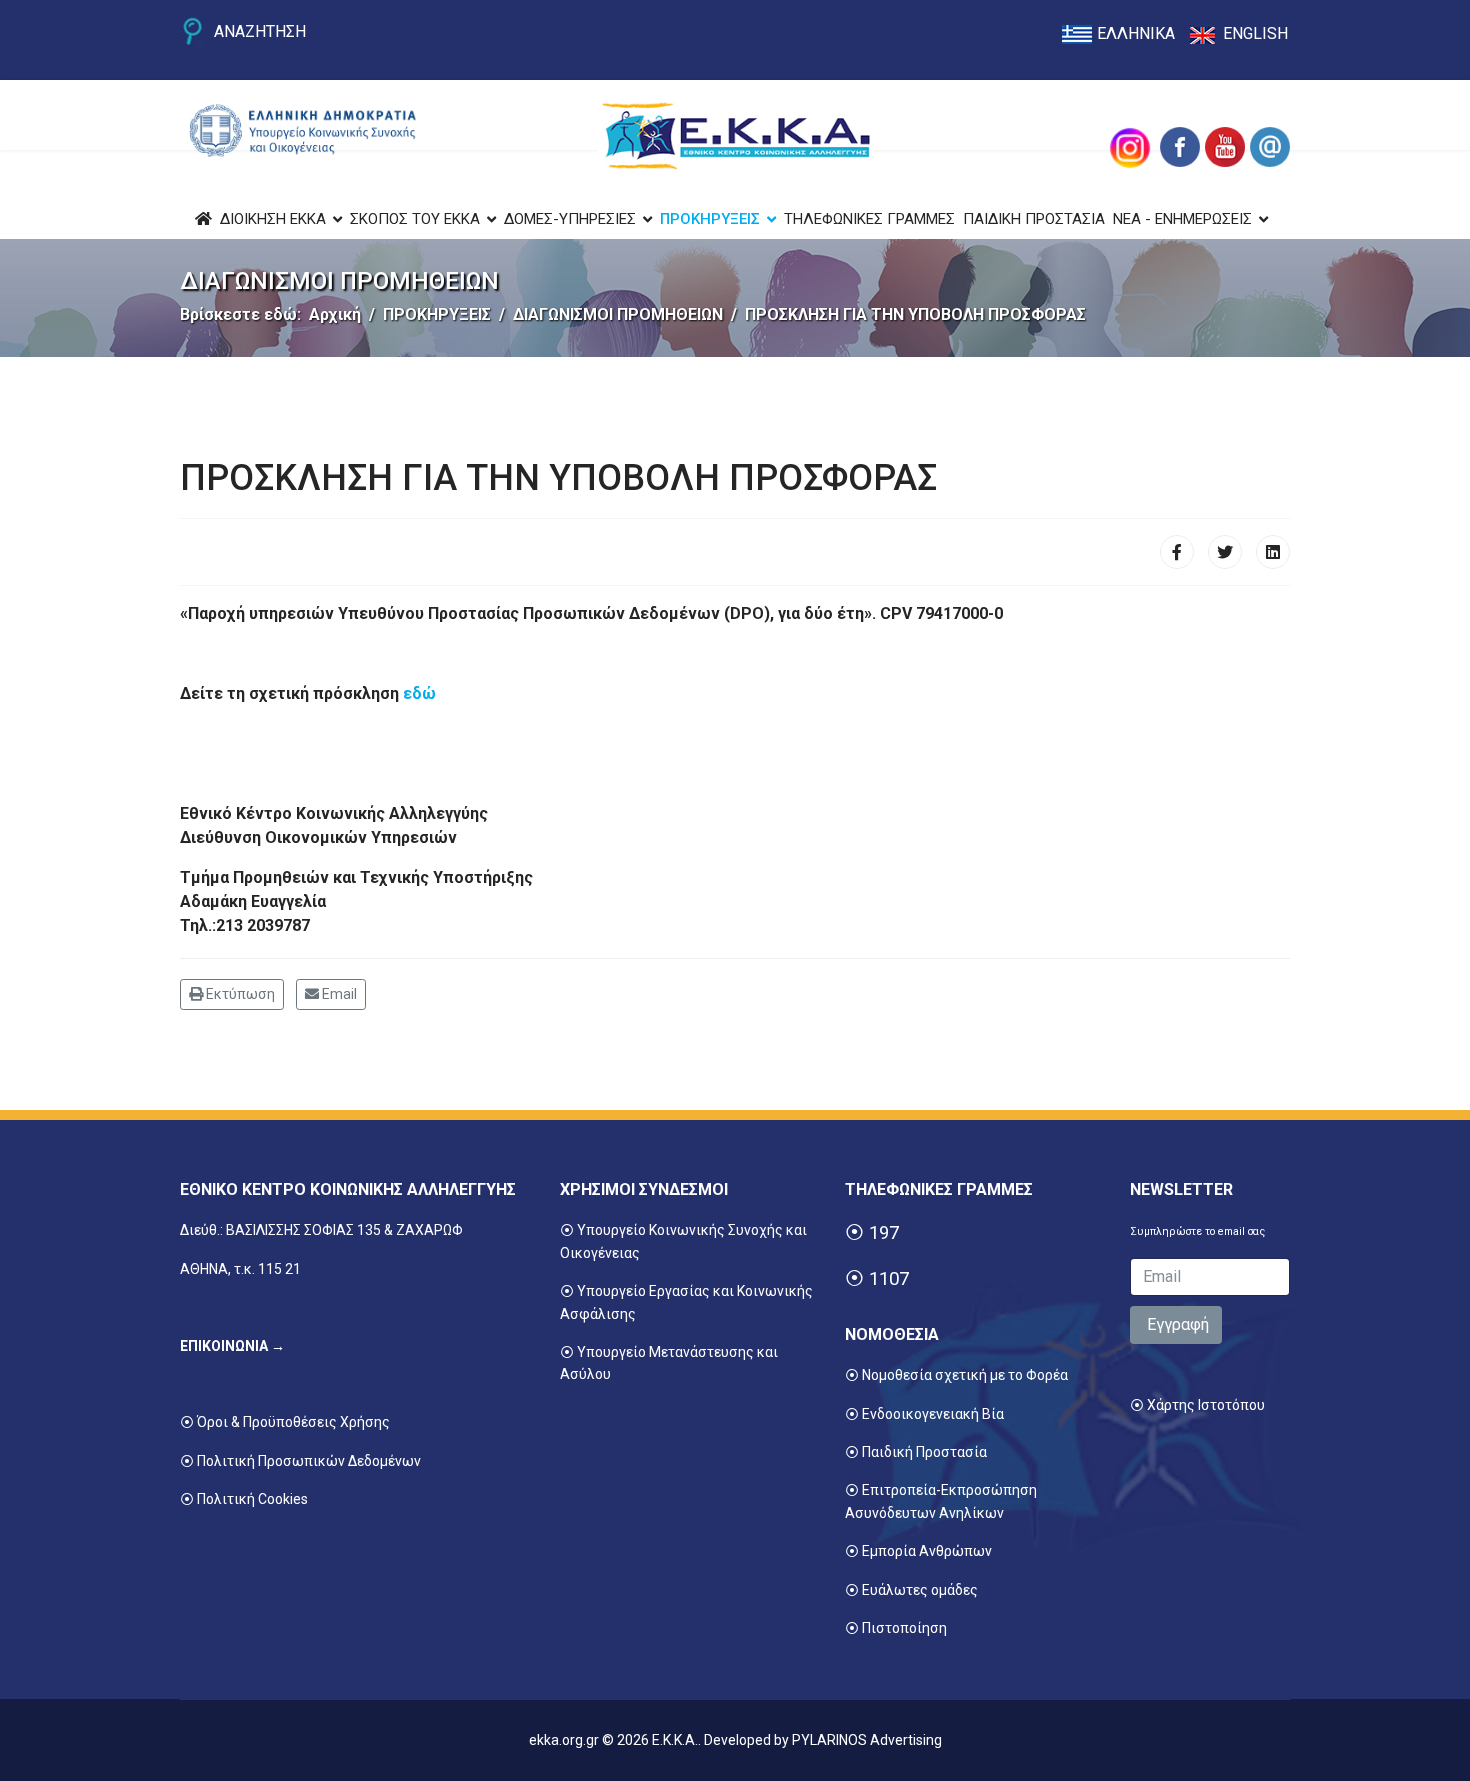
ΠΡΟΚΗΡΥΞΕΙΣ (710, 219)
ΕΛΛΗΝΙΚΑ (1136, 33)
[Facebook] (1177, 552)
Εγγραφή (1176, 1324)
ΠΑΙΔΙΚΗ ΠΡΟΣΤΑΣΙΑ (1034, 219)
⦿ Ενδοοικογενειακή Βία (924, 1414)
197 (884, 1233)
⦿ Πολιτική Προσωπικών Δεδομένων (300, 1461)
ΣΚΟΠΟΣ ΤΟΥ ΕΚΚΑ (415, 219)
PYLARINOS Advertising (867, 1740)
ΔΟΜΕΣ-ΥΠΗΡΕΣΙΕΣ (570, 219)
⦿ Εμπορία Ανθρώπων (918, 1551)
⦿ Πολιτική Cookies (244, 1499)
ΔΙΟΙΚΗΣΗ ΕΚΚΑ (273, 219)
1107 (889, 1279)
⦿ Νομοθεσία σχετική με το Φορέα (956, 1375)
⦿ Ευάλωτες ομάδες (911, 1590)
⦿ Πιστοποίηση (896, 1628)
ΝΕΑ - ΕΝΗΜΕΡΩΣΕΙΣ (1182, 219)
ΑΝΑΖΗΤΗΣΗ (260, 31)
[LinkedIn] (1273, 552)
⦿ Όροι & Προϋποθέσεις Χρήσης (285, 1422)
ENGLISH (1255, 33)
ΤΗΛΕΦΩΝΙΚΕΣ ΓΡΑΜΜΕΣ (869, 219)
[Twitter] (1225, 552)
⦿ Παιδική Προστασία (916, 1452)
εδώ (419, 693)
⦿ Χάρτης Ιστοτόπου (1197, 1405)
